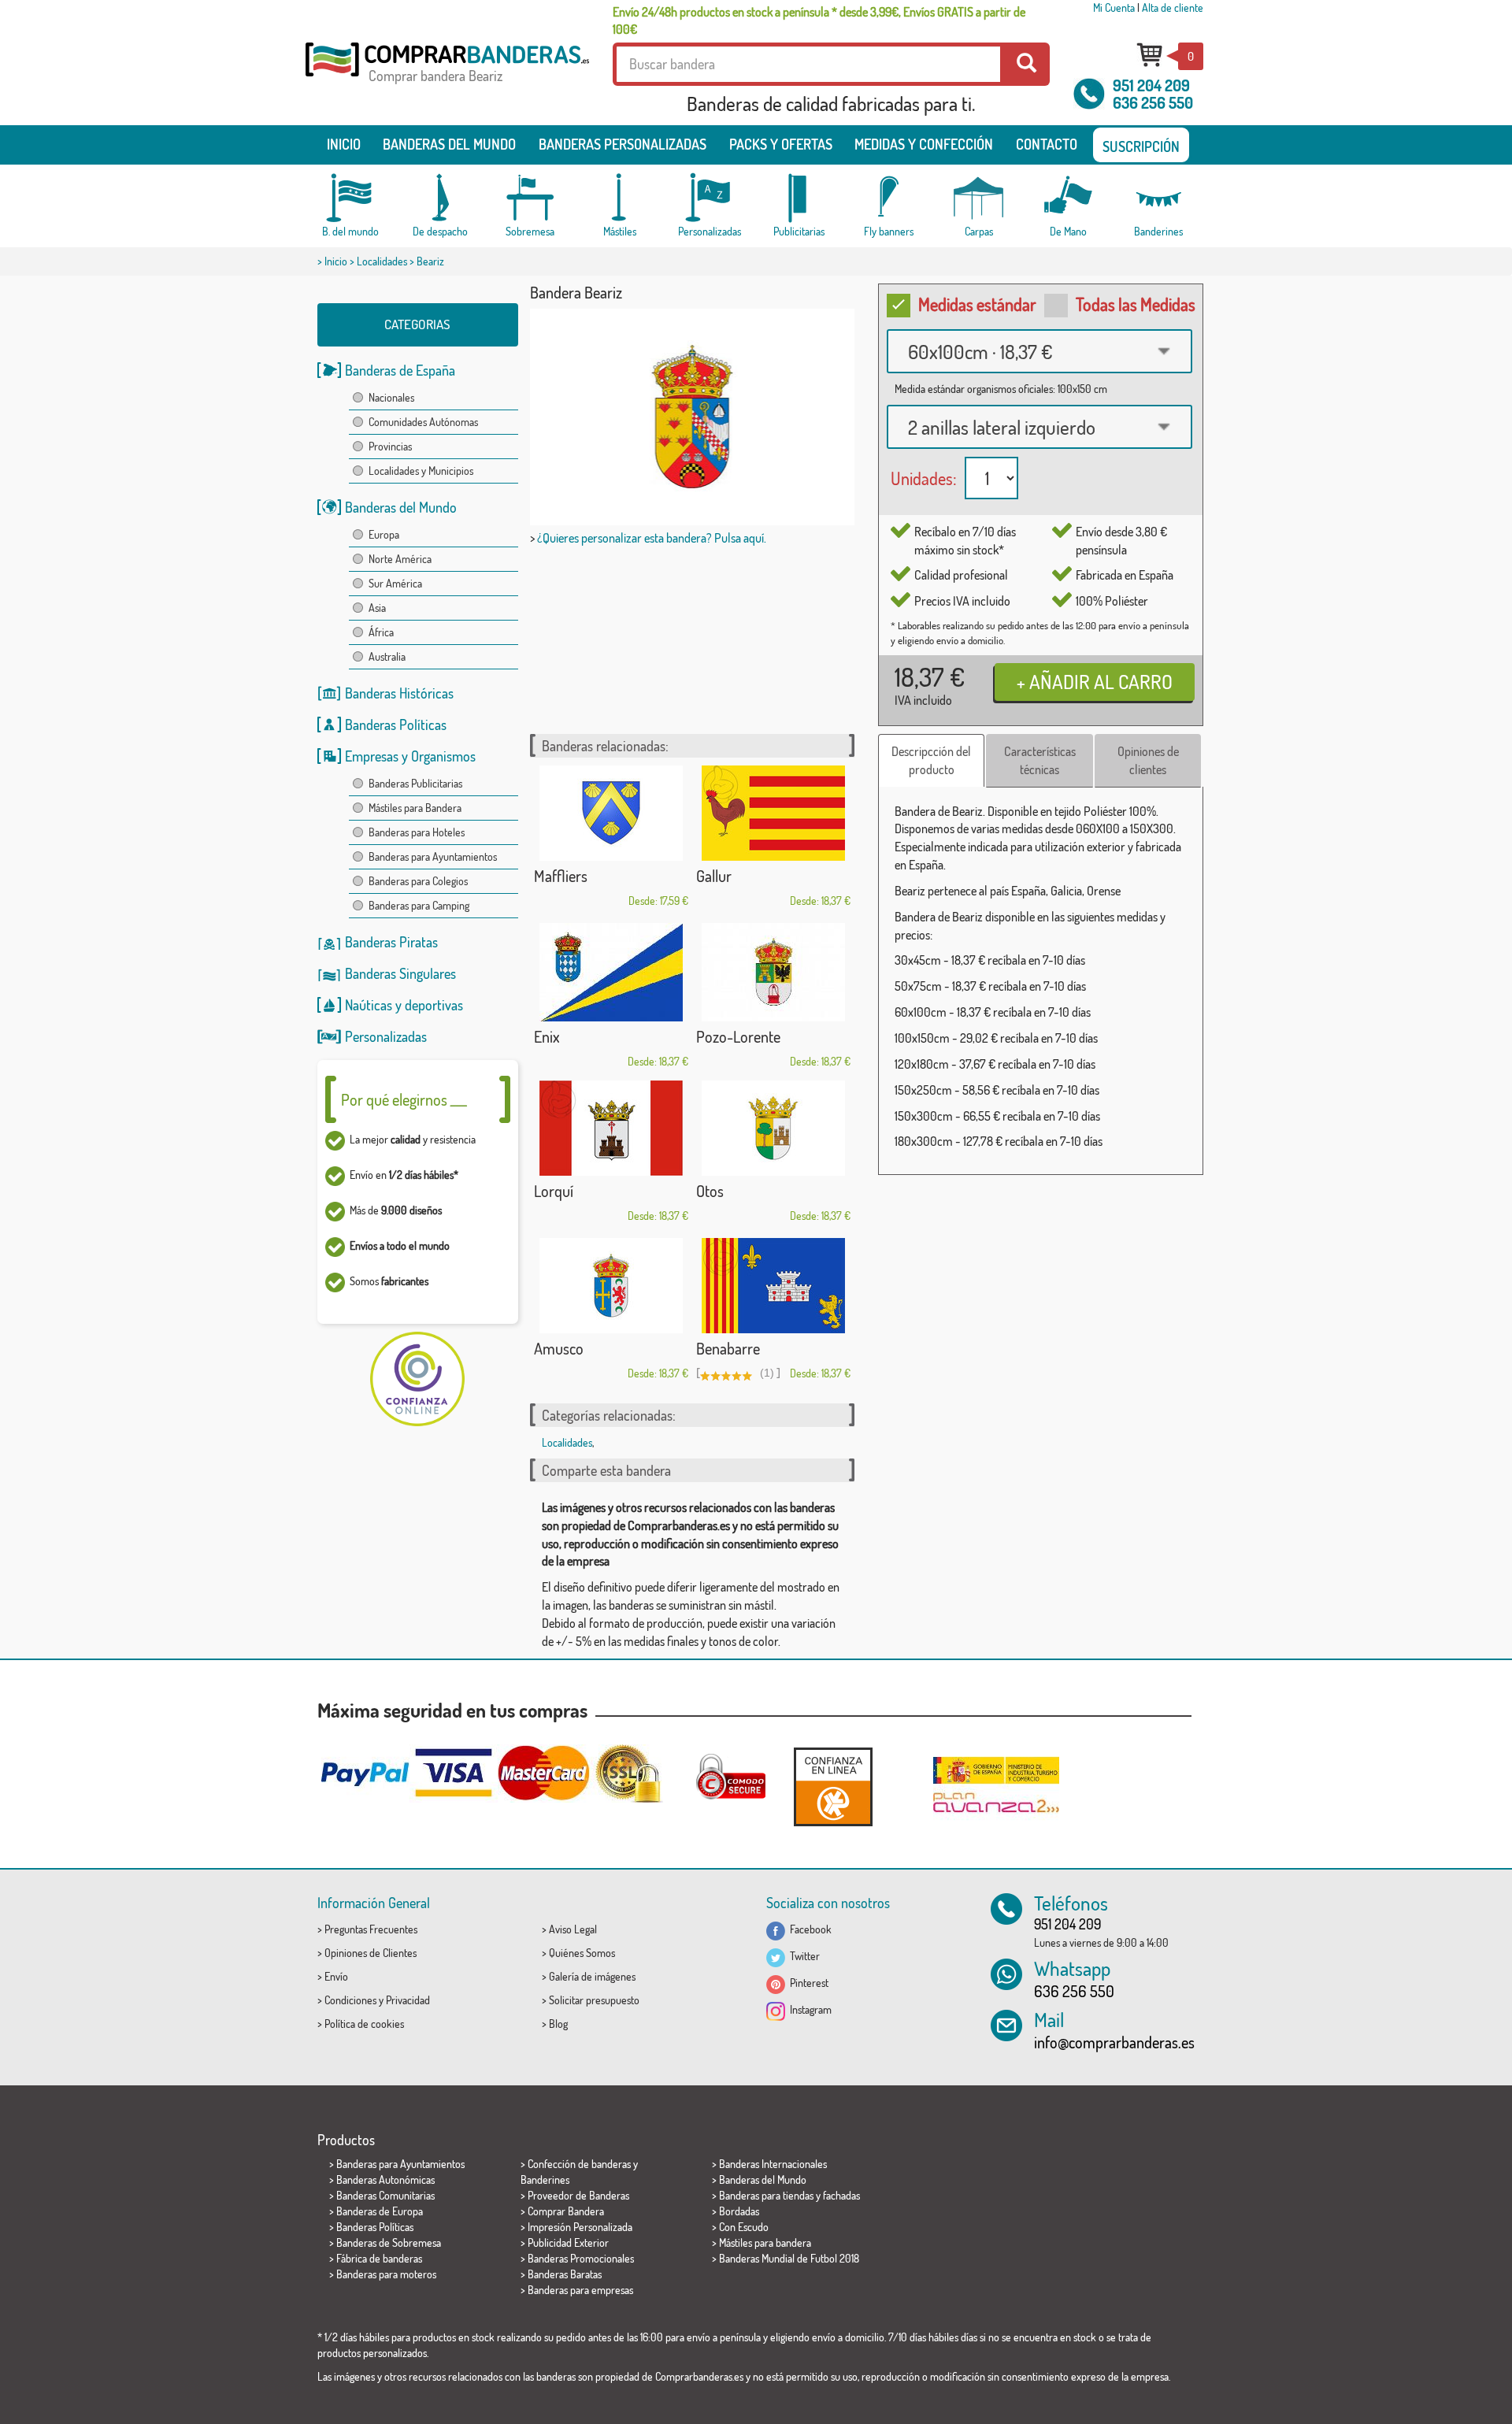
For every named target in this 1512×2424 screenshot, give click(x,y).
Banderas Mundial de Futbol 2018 (789, 2258)
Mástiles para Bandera (415, 808)
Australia (387, 656)
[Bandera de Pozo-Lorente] (773, 972)
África (381, 632)
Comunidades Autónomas (423, 422)
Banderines (545, 2179)
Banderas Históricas (399, 693)
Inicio (344, 144)
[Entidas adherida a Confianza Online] (833, 1786)
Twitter (802, 1956)
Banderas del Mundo (401, 507)
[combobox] (1039, 351)
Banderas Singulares (400, 973)
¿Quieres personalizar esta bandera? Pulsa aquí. (652, 538)
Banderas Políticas (396, 725)
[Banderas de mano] (1069, 198)
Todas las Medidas (1136, 304)
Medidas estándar (977, 304)
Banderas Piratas (391, 942)
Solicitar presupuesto (594, 2000)
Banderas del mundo (449, 144)
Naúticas (369, 1005)
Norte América (400, 559)
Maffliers (561, 876)
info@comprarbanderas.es (1114, 2042)
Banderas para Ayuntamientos (433, 856)
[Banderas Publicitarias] (799, 198)
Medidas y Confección (924, 144)
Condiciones (350, 2000)
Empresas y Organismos (410, 756)
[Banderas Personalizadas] (710, 198)
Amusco (559, 1348)
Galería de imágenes (592, 1976)
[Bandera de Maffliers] (611, 813)
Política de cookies (364, 2024)
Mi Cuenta (1114, 7)
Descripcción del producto (931, 760)
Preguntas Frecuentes (371, 1929)
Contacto (1047, 144)
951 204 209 (1151, 85)
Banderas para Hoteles (417, 832)
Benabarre (728, 1348)
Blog (558, 2024)
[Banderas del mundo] (350, 198)
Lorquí (554, 1191)
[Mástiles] (620, 198)
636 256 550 (1153, 102)
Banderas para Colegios (418, 881)
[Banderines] (1158, 198)
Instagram (808, 2009)
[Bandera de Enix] (611, 972)
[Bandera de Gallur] (773, 813)
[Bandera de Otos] (773, 1128)
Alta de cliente (1173, 7)
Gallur (714, 876)
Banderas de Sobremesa (389, 2242)
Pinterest (807, 1983)
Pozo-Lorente (738, 1036)
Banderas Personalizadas (623, 144)
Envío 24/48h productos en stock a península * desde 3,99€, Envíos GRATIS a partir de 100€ (819, 20)
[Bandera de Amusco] (611, 1286)
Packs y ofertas (781, 144)
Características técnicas (1040, 760)
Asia (377, 608)
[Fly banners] (889, 198)
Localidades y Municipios (421, 471)
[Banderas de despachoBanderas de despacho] (440, 198)
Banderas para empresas (580, 2290)
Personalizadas (386, 1036)
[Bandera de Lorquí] (611, 1128)
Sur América (395, 583)
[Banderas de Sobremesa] (530, 198)
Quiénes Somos (582, 1953)
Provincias (390, 446)
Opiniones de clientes (1148, 760)
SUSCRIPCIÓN (1141, 146)
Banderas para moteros (386, 2274)
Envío (336, 1976)
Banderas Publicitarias (415, 783)
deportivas (434, 1005)
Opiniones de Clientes (371, 1953)
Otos (710, 1191)
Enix (547, 1036)
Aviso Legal (573, 1929)
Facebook (808, 1929)
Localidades (382, 261)
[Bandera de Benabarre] (773, 1286)
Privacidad (408, 2000)
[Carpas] (979, 198)
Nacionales (391, 397)
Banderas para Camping (419, 905)
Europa (384, 534)
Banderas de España (400, 370)
